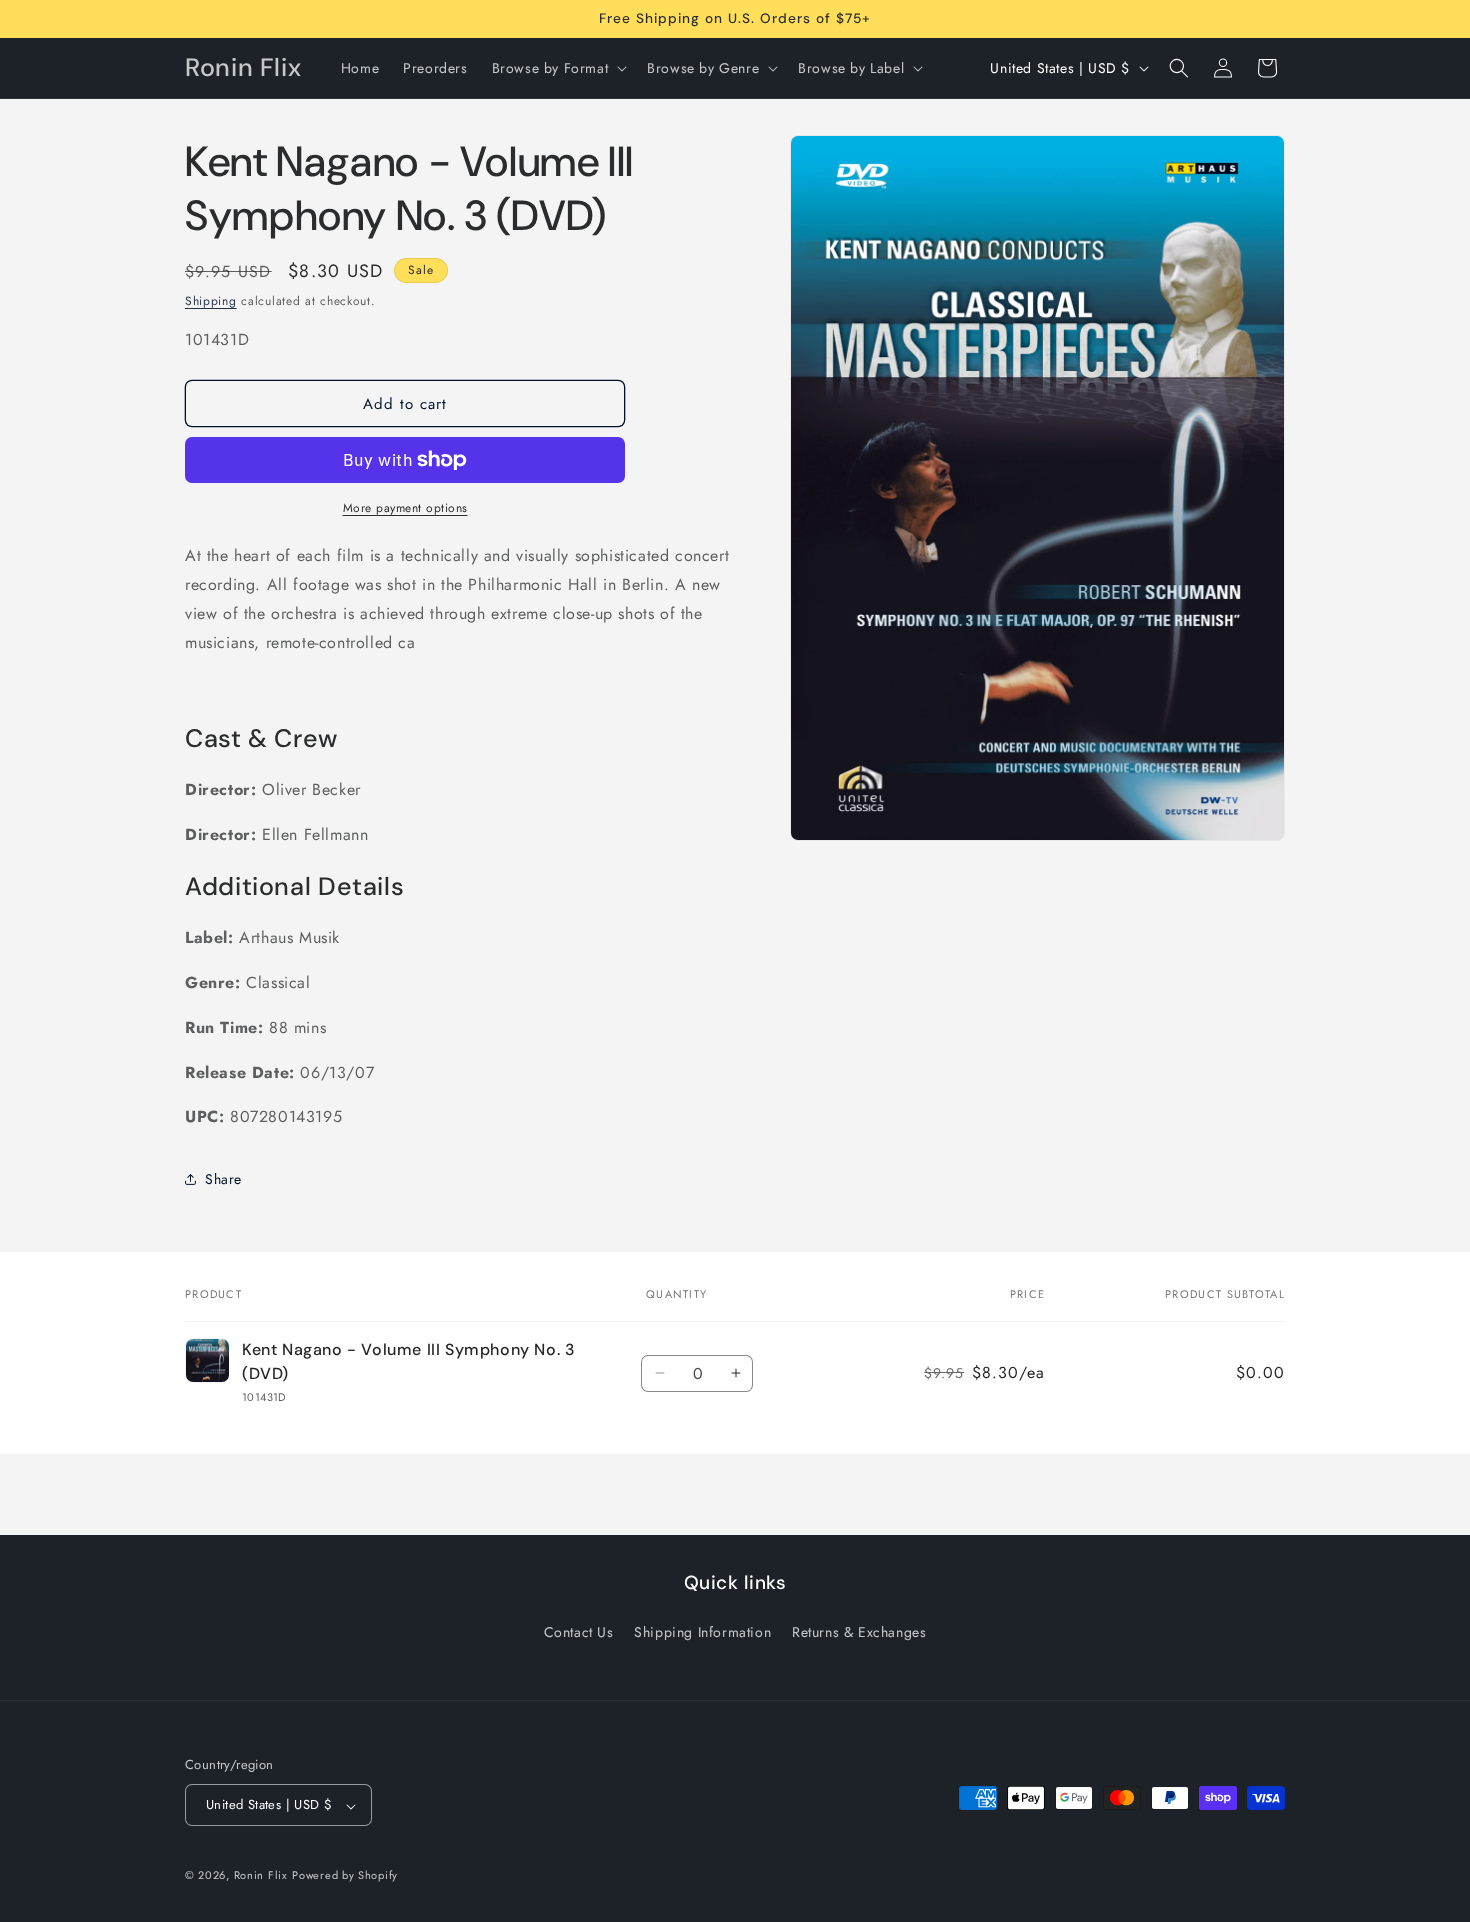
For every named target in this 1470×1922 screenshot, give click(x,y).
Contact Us (579, 1632)
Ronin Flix (261, 1876)
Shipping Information (702, 1632)
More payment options (405, 508)
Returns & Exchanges (859, 1632)
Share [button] (223, 1179)
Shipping (211, 301)
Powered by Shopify (345, 1876)
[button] (558, 68)
